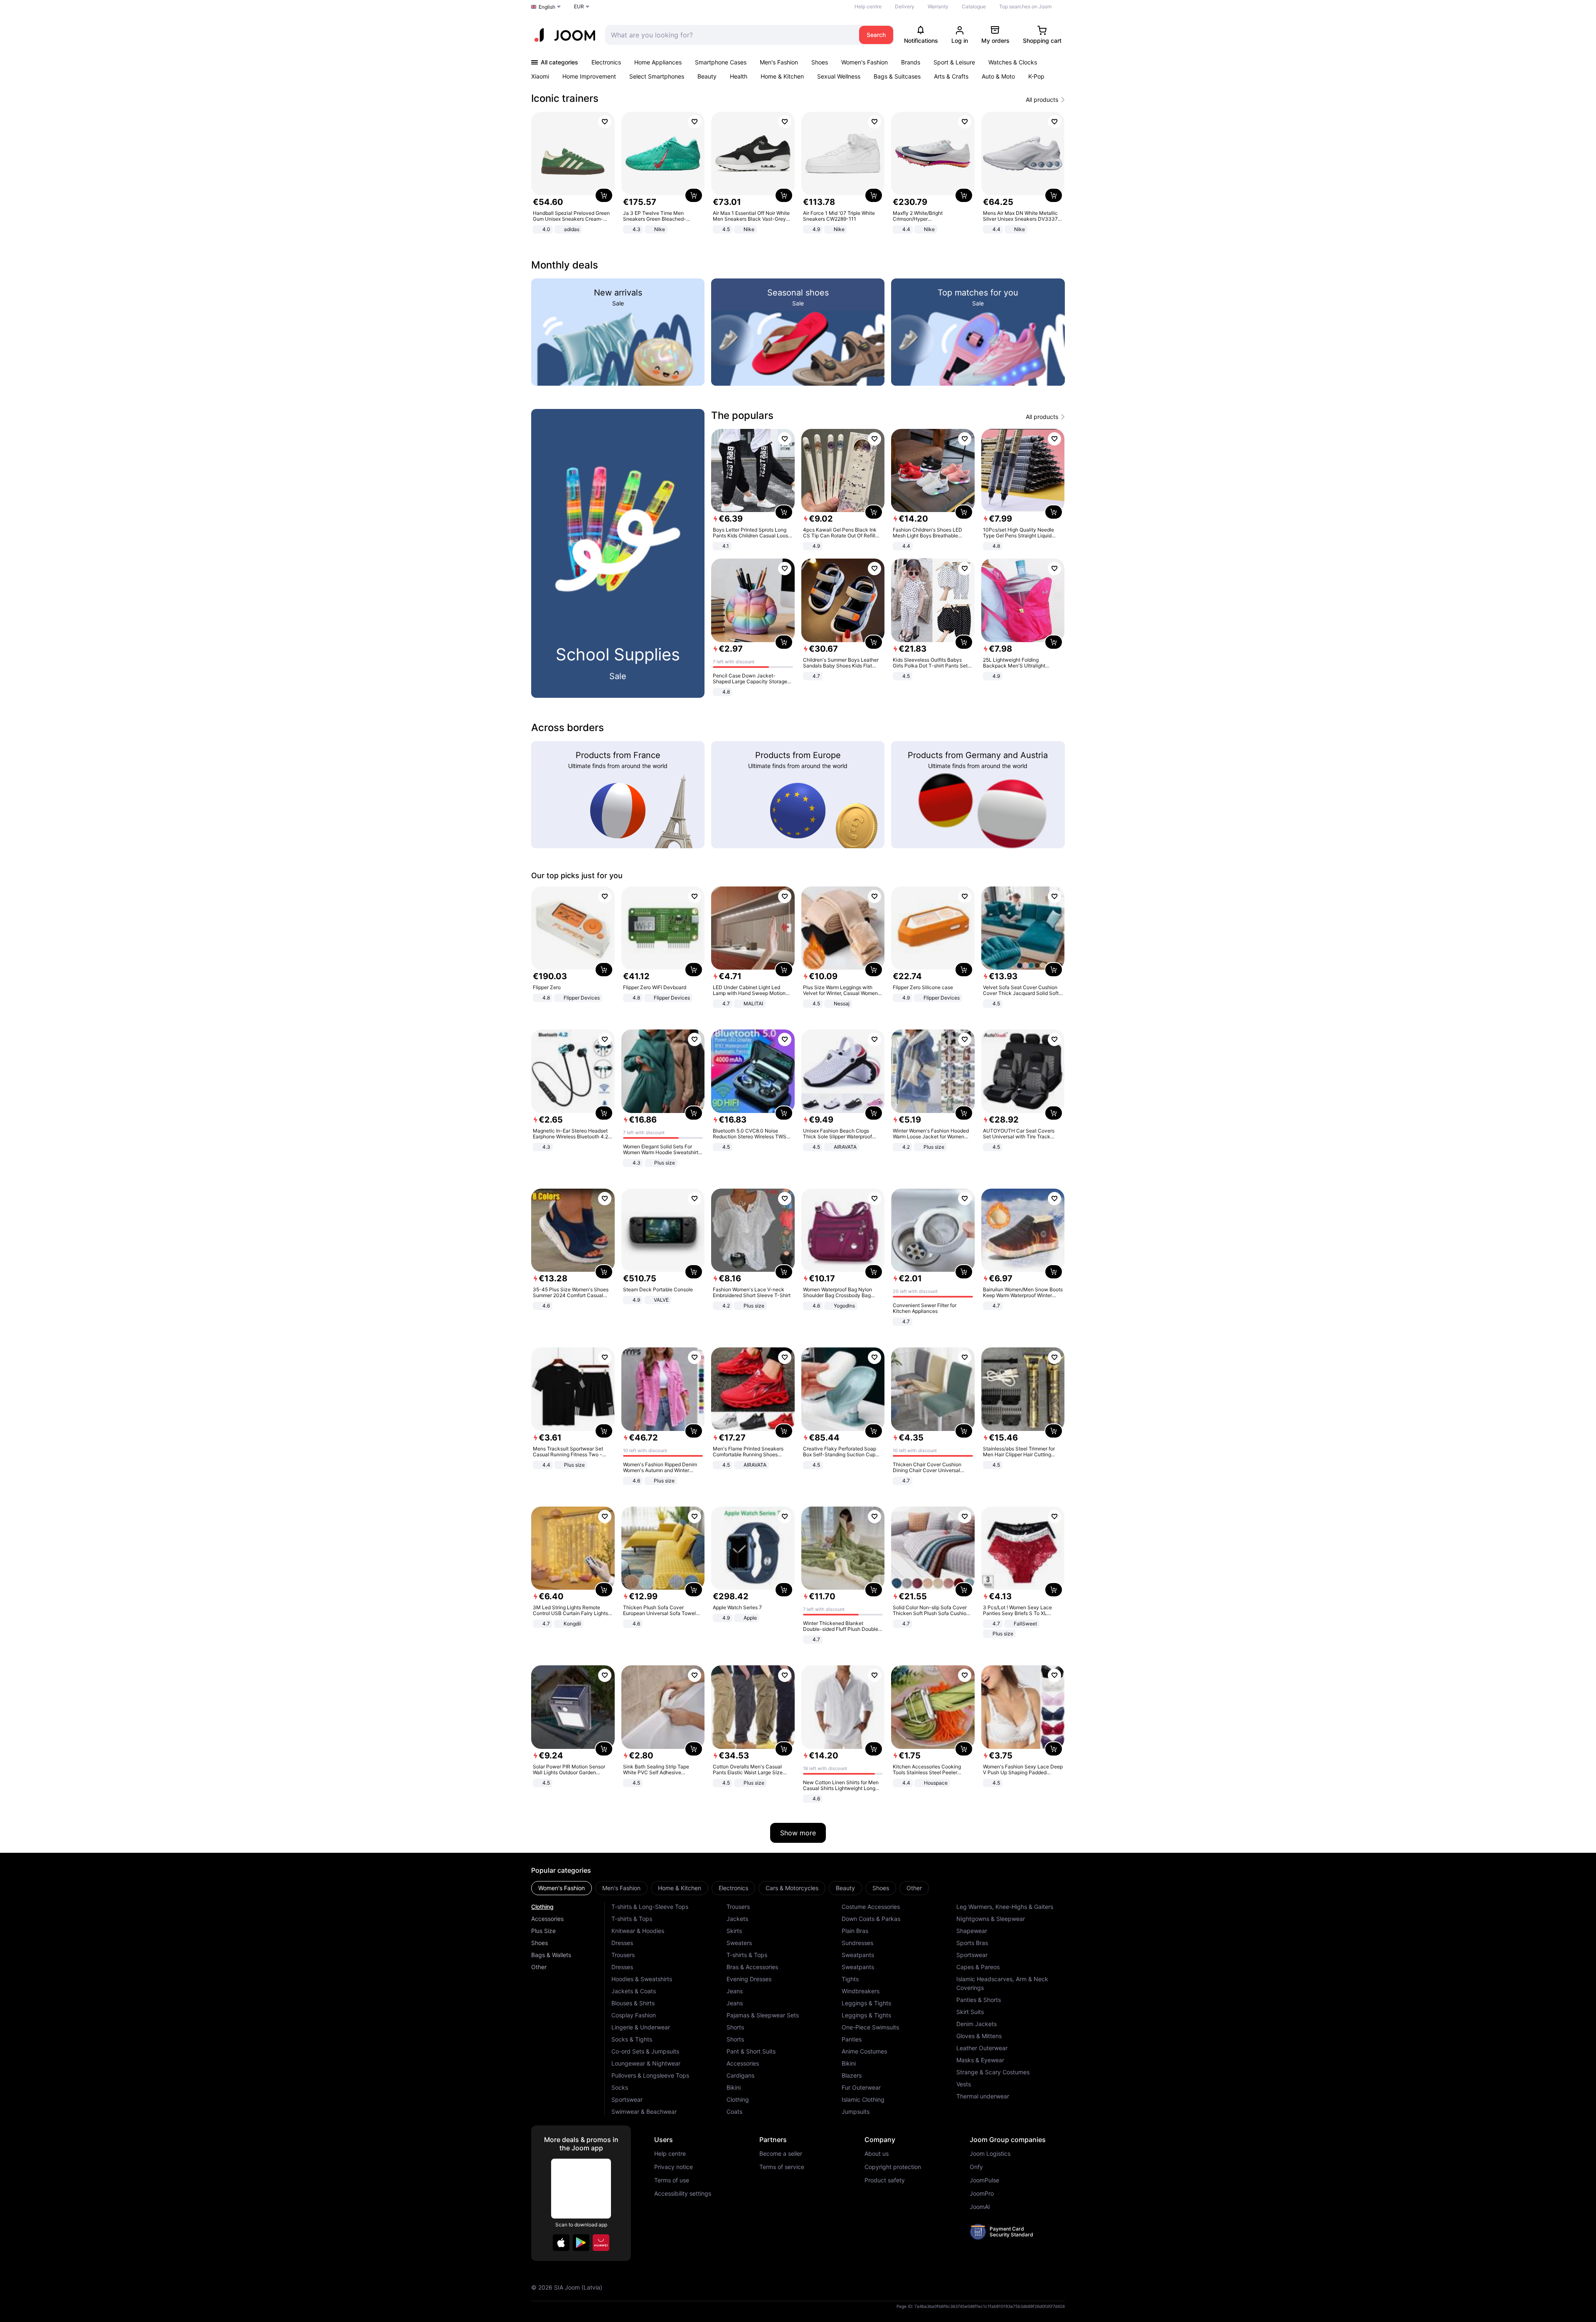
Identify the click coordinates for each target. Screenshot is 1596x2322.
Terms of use (672, 2180)
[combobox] (730, 35)
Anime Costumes (864, 2051)
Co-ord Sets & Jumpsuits (645, 2051)
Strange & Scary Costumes (993, 2072)
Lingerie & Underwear (641, 2027)
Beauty (707, 76)
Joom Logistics (990, 2154)
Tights (850, 1979)
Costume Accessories (871, 1907)
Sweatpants (858, 1955)
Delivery (905, 6)
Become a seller (781, 2154)
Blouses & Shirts (633, 2003)
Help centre (868, 6)
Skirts (734, 1931)
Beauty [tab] (845, 1888)
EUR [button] (579, 6)
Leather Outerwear (982, 2048)
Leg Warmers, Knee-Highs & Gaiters (1005, 1907)
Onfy (976, 2167)
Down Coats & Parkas (871, 1919)
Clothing (542, 1907)
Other (539, 1967)
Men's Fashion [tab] (621, 1888)
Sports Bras (972, 1943)
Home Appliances (658, 62)
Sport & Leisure (954, 62)
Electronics (606, 62)
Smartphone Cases (721, 62)
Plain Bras (855, 1931)
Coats (734, 2111)
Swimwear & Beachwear (644, 2111)
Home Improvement (589, 76)
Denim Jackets (977, 2024)
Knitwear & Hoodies (638, 1931)
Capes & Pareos (978, 1967)
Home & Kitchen (782, 76)
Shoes (820, 62)
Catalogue (974, 6)
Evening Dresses (749, 1979)
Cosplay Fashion (634, 2015)
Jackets (737, 1919)
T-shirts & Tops (632, 1919)
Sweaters (739, 1943)
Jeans (735, 1991)
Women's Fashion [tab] (562, 1888)
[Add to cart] (604, 195)
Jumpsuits (856, 2111)
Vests (964, 2084)
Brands (911, 62)
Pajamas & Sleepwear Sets (763, 2015)
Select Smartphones (657, 76)
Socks (620, 2087)
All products (1042, 100)
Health (739, 76)
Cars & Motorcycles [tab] (792, 1888)
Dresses (622, 1943)
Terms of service (782, 2167)
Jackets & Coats (634, 1991)
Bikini (734, 2087)
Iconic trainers (565, 98)
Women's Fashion (864, 62)
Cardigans (740, 2075)
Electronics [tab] (733, 1888)
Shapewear (972, 1931)
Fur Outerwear (861, 2087)
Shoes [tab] (881, 1888)
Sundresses (857, 1943)
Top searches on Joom (1025, 6)
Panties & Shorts (979, 2000)
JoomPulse (984, 2180)
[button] (561, 2243)
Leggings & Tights (866, 2003)
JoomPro (982, 2194)
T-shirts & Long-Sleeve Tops (650, 1907)
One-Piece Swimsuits (870, 2027)
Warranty (938, 6)
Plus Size (543, 1931)
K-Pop (1036, 76)
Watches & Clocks (1013, 62)
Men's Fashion (779, 62)
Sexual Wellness (839, 76)
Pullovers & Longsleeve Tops (650, 2075)
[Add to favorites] (605, 122)
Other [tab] (914, 1888)
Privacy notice (674, 2167)
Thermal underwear (983, 2096)
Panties (852, 2039)
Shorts (735, 2027)
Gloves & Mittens (979, 2036)
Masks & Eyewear (980, 2060)
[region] (798, 174)
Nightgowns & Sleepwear (991, 1919)
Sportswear (627, 2099)
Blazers (852, 2075)
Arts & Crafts (951, 76)
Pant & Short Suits (751, 2051)
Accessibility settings (683, 2194)
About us (877, 2154)
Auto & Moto (998, 76)
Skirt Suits (970, 2012)
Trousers (623, 1955)
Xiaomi (540, 76)
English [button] (547, 7)
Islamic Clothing (863, 2099)
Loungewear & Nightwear (646, 2063)
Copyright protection (893, 2167)
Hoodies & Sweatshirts (642, 1979)
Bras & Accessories (752, 1967)
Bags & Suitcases (897, 76)
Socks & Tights (632, 2039)
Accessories (547, 1919)
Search (876, 35)
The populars (742, 415)
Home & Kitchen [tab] (680, 1888)
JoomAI (980, 2207)
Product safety (885, 2180)
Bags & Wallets (551, 1955)
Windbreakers (861, 1991)
